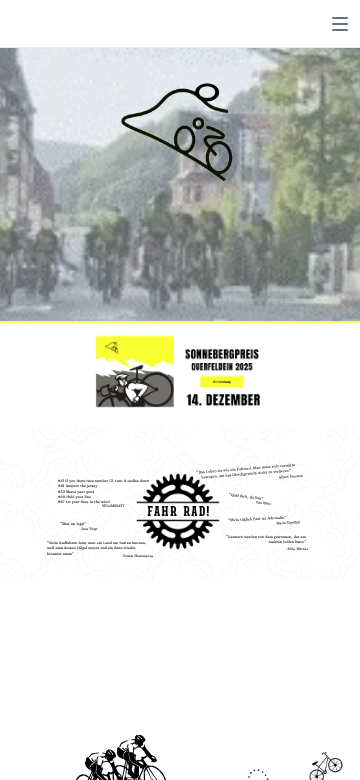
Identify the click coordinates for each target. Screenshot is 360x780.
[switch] (340, 24)
